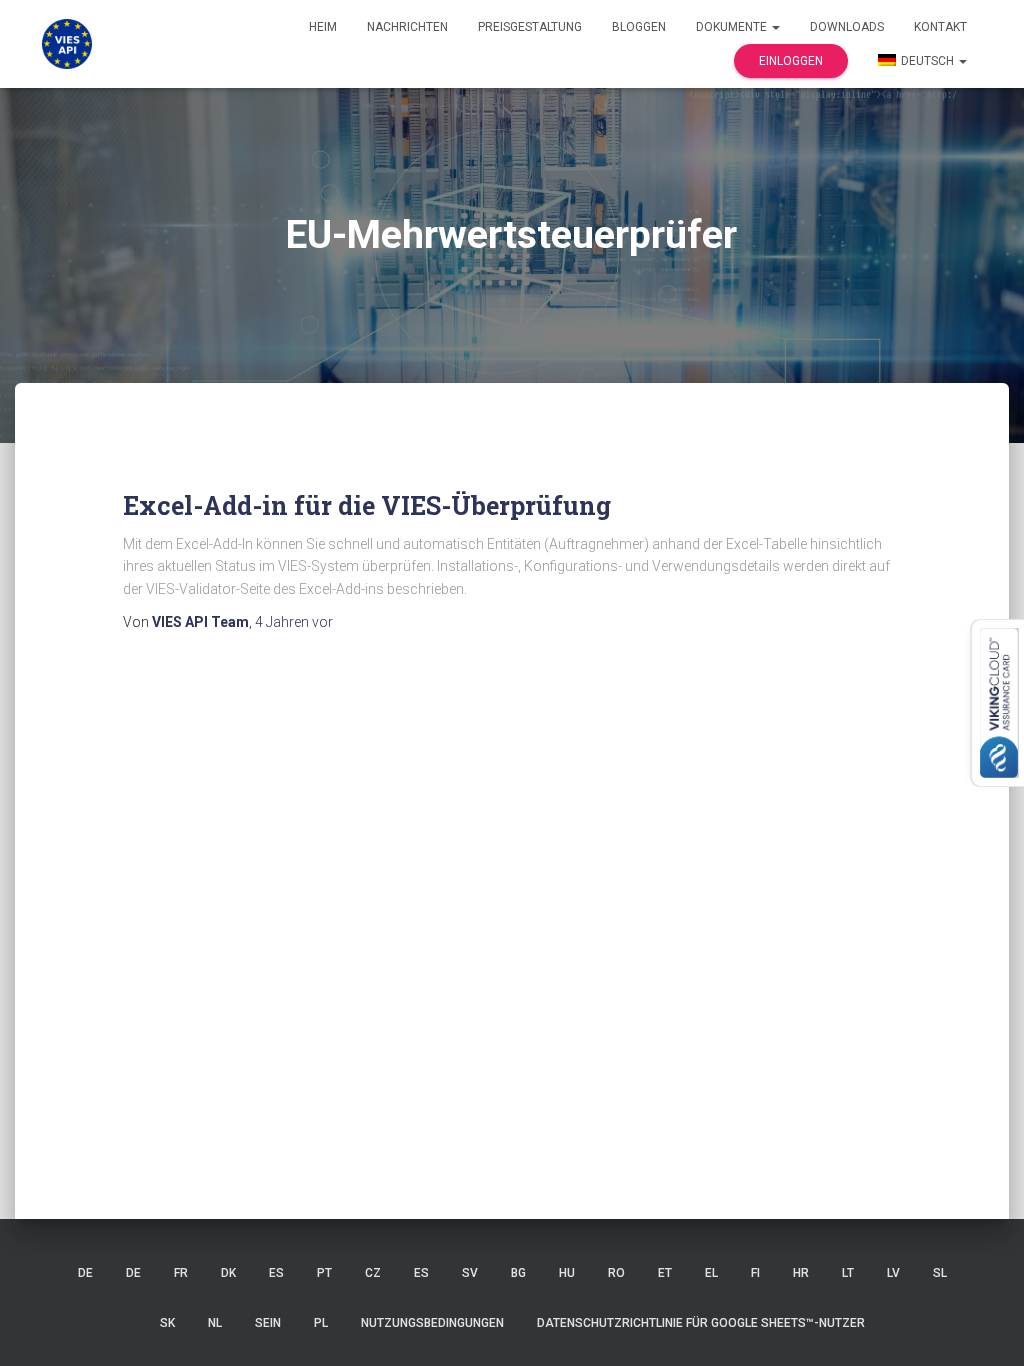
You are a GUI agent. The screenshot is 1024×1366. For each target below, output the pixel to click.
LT (848, 1273)
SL (940, 1273)
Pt (324, 1273)
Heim (323, 27)
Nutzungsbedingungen (432, 1323)
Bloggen (639, 27)
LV (893, 1273)
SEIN (268, 1323)
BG (518, 1273)
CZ (373, 1273)
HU (567, 1273)
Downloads (847, 27)
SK (167, 1323)
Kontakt (940, 27)
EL (711, 1273)
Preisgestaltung (530, 27)
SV (470, 1273)
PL (321, 1323)
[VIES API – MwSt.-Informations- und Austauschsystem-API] (67, 44)
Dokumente (733, 27)
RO (616, 1273)
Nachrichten (407, 27)
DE (85, 1273)
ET (665, 1273)
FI (755, 1273)
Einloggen (791, 61)
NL (215, 1323)
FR (181, 1273)
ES (276, 1273)
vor (294, 622)
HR (801, 1273)
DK (228, 1273)
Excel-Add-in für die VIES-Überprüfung (367, 505)
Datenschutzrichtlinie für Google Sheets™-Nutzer (701, 1323)
